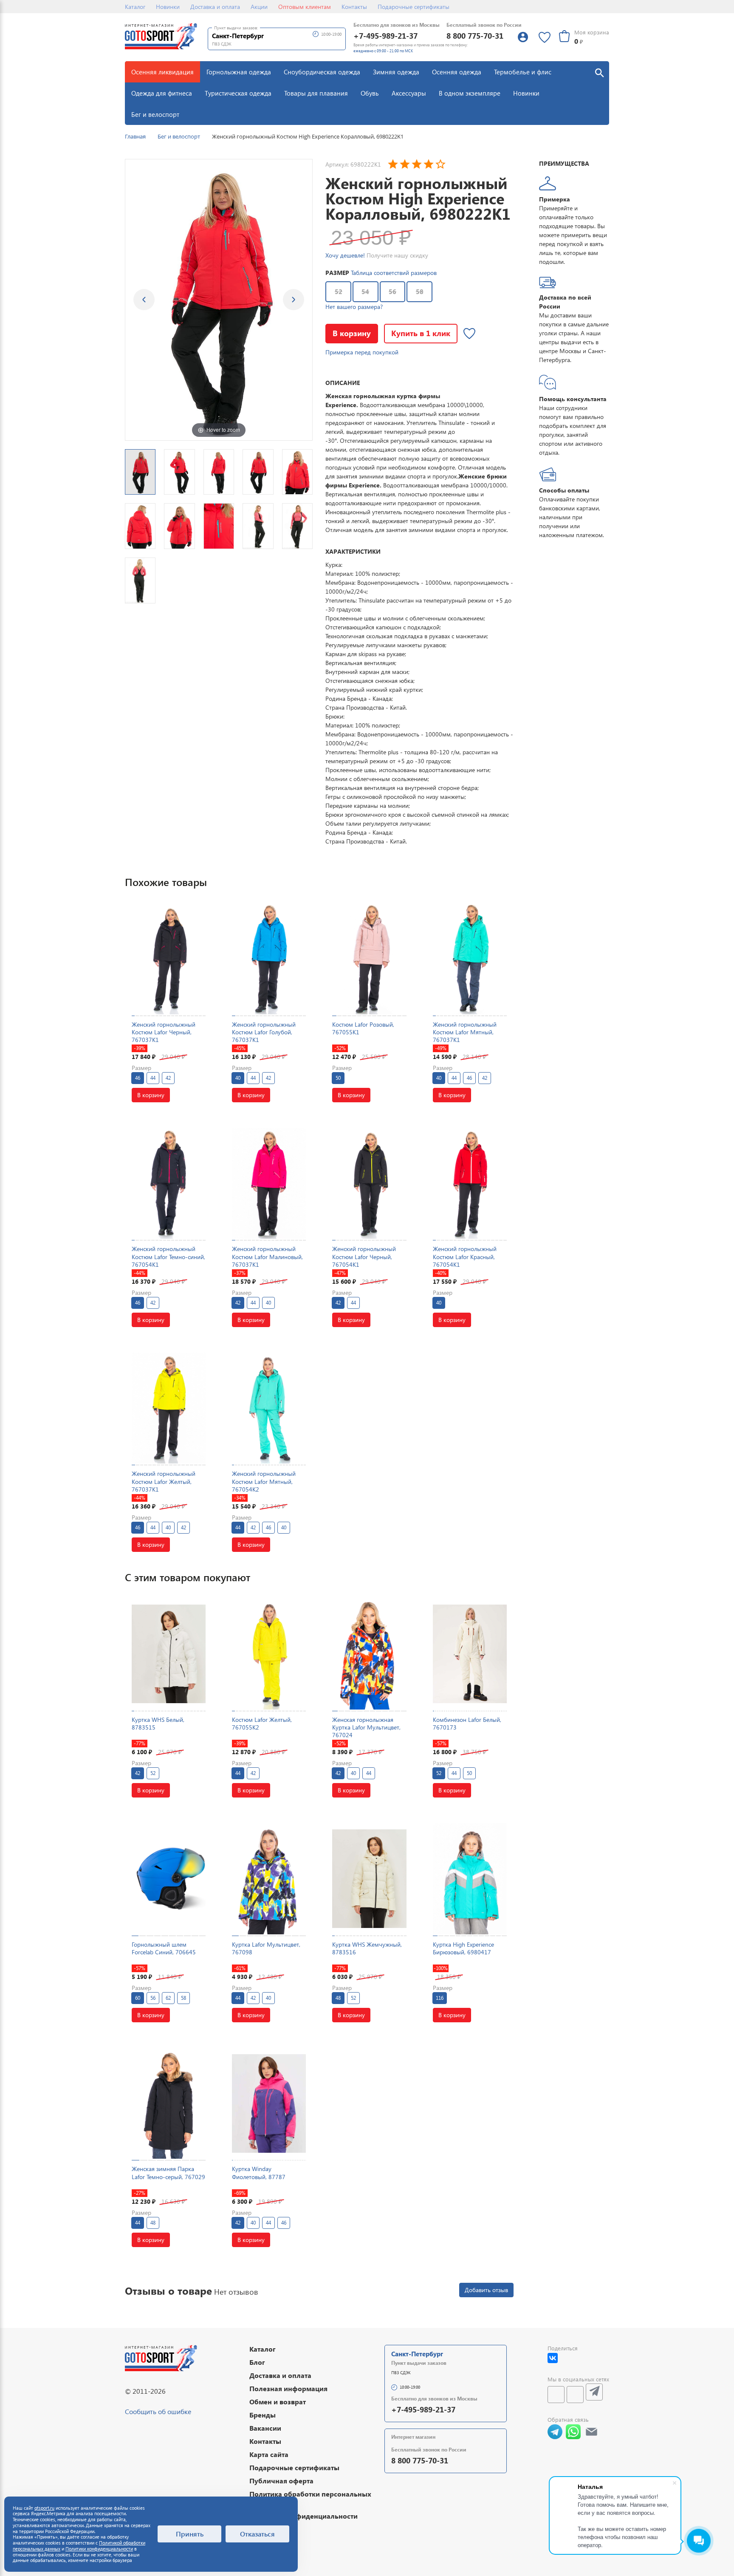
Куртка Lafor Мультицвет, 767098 (266, 1948)
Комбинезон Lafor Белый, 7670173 (467, 1723)
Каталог (135, 7)
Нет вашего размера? (354, 307)
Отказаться (257, 2534)
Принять (190, 2534)
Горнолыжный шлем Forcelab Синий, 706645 (164, 1948)
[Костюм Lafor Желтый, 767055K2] (269, 1654)
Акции (259, 7)
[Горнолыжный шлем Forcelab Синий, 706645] (169, 1878)
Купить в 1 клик (421, 333)
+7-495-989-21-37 (385, 35)
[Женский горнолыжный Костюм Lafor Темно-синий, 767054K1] (169, 1183)
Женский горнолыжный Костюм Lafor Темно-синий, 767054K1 (168, 1256)
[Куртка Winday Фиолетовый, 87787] (269, 2103)
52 (339, 292)
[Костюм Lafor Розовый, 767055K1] (369, 958)
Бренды (263, 2415)
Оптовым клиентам (305, 7)
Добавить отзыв (486, 2290)
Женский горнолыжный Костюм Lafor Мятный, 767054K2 (264, 1481)
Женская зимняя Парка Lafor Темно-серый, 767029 (168, 2173)
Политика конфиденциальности (303, 2516)
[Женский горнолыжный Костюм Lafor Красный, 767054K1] (470, 1183)
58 (420, 292)
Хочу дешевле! (345, 255)
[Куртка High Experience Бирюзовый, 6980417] (470, 1878)
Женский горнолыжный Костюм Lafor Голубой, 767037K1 (264, 1032)
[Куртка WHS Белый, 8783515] (169, 1654)
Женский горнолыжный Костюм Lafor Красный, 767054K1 (465, 1256)
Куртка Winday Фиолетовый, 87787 (259, 2173)
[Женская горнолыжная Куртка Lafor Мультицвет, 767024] (369, 1654)
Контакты (354, 7)
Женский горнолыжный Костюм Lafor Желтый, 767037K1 (164, 1481)
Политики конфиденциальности (99, 2549)
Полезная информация (288, 2388)
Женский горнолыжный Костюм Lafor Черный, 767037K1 (164, 1032)
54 (365, 292)
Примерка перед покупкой (362, 352)
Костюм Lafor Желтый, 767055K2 (262, 1723)
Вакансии (265, 2428)
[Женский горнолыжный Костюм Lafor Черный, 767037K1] (169, 958)
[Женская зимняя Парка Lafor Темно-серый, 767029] (169, 2103)
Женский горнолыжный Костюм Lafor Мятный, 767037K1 (465, 1032)
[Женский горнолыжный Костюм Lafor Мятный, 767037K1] (470, 958)
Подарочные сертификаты (414, 7)
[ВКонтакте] (553, 2358)
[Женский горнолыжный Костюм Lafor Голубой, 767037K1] (269, 958)
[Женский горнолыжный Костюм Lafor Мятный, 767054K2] (269, 1408)
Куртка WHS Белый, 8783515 (158, 1723)
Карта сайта (269, 2454)
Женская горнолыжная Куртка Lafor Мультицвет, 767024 (366, 1727)
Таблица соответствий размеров (394, 273)
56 (392, 292)
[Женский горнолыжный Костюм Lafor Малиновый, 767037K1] (269, 1183)
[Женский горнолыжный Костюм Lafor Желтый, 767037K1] (169, 1408)
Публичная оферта (281, 2481)
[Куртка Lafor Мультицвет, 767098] (269, 1878)
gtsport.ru (44, 2508)
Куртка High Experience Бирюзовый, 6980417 (463, 1948)
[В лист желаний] (469, 334)
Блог (257, 2362)
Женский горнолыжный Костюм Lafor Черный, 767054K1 (364, 1256)
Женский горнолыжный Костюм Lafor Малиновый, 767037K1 (267, 1256)
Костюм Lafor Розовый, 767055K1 (363, 1028)
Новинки (168, 7)
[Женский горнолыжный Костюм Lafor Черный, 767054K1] (369, 1183)
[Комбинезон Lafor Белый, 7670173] (470, 1654)
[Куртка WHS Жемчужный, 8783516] (369, 1878)
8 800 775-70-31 (475, 35)
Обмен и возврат (278, 2402)
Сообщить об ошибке (158, 2411)
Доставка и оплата (215, 7)
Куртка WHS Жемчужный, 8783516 (367, 1948)
